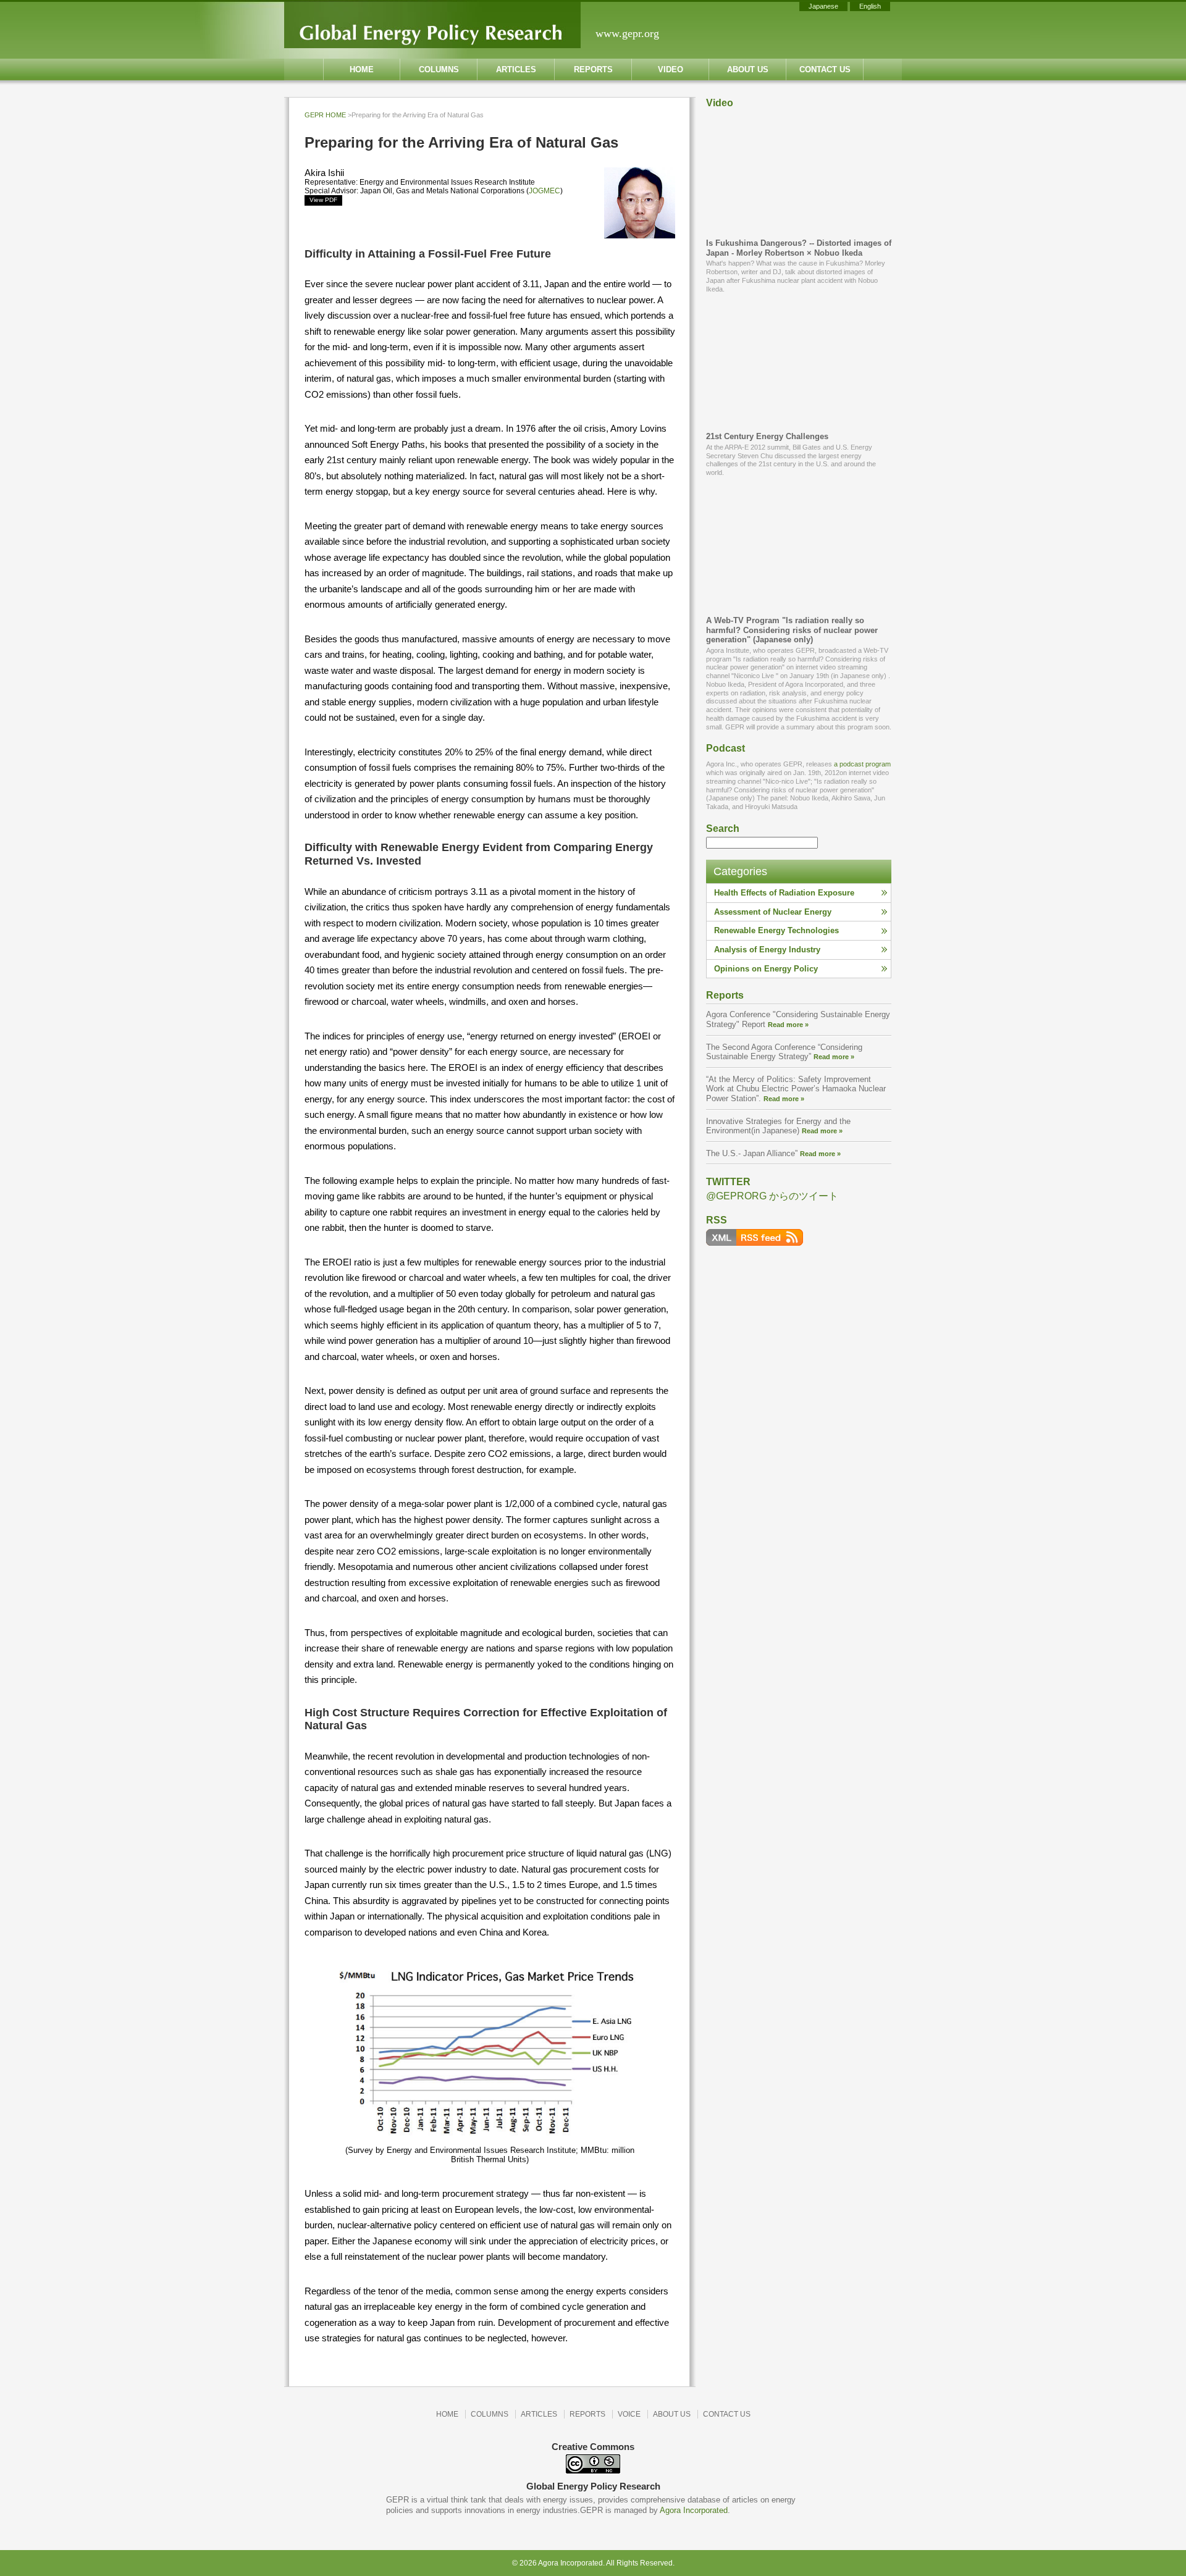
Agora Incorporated (694, 2510)
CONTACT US (825, 69)
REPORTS (593, 69)
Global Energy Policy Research (432, 25)
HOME (362, 69)
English (870, 6)
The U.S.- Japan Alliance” (773, 1153)
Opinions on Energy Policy (766, 969)
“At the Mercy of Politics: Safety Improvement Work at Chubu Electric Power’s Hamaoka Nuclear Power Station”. (796, 1089)
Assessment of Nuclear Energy (773, 912)
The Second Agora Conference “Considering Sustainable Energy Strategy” (784, 1052)
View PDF (323, 200)
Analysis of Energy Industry (767, 950)
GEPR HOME (325, 115)
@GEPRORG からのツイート (772, 1196)
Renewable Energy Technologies (776, 930)
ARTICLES (516, 69)
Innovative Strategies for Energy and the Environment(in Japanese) (778, 1126)
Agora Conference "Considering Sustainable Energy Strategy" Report (798, 1019)
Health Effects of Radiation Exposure (784, 893)
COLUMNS (439, 69)
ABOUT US (748, 69)
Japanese (823, 6)
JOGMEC (545, 191)
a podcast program (862, 764)
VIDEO (671, 69)
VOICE (629, 2414)
